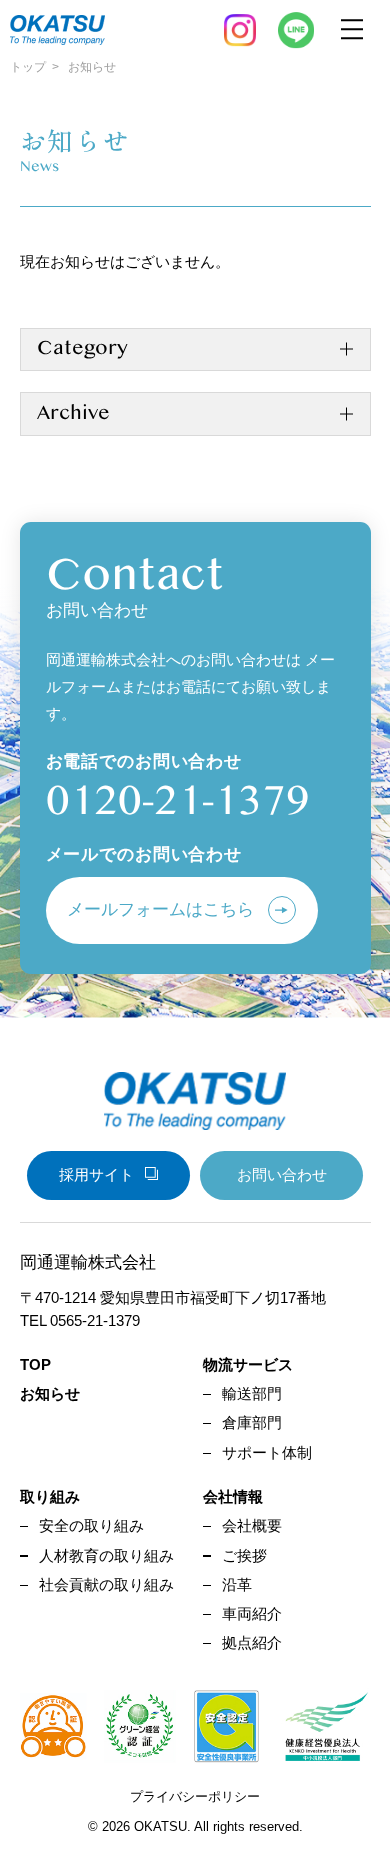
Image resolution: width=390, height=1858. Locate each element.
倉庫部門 (252, 1422)
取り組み (50, 1496)
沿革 (237, 1584)
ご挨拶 (244, 1555)
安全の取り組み (91, 1525)
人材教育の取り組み (106, 1555)
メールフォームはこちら (160, 909)
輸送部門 (252, 1393)
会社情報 (233, 1496)
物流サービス (248, 1364)
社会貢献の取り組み (106, 1584)
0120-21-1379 (178, 800)
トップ (28, 67)
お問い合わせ (282, 1174)
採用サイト (96, 1174)
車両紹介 (252, 1613)
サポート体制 (267, 1452)
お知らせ (50, 1393)
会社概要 (252, 1525)
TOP (35, 1364)
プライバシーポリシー (195, 1796)
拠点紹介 (252, 1642)
